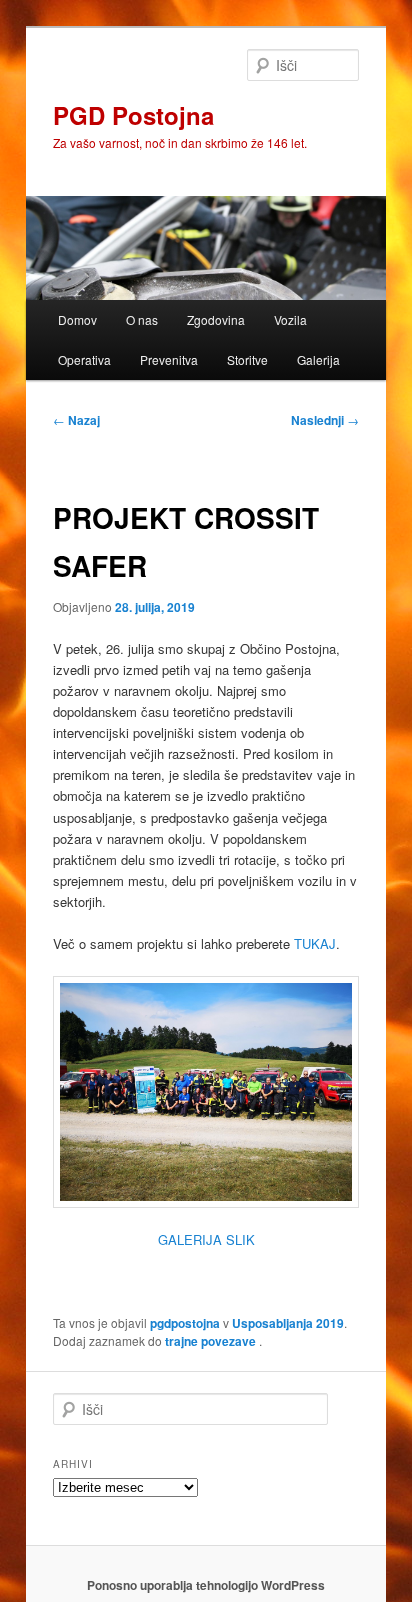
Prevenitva (169, 359)
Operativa (84, 359)
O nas (142, 319)
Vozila (290, 319)
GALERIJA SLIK (206, 1239)
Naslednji (325, 420)
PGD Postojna (133, 115)
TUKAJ (315, 943)
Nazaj (76, 420)
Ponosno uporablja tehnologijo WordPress (206, 1585)
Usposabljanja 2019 (288, 1323)
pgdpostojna (185, 1323)
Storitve (247, 359)
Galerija (318, 359)
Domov (77, 319)
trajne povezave (210, 1341)
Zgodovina (216, 319)
